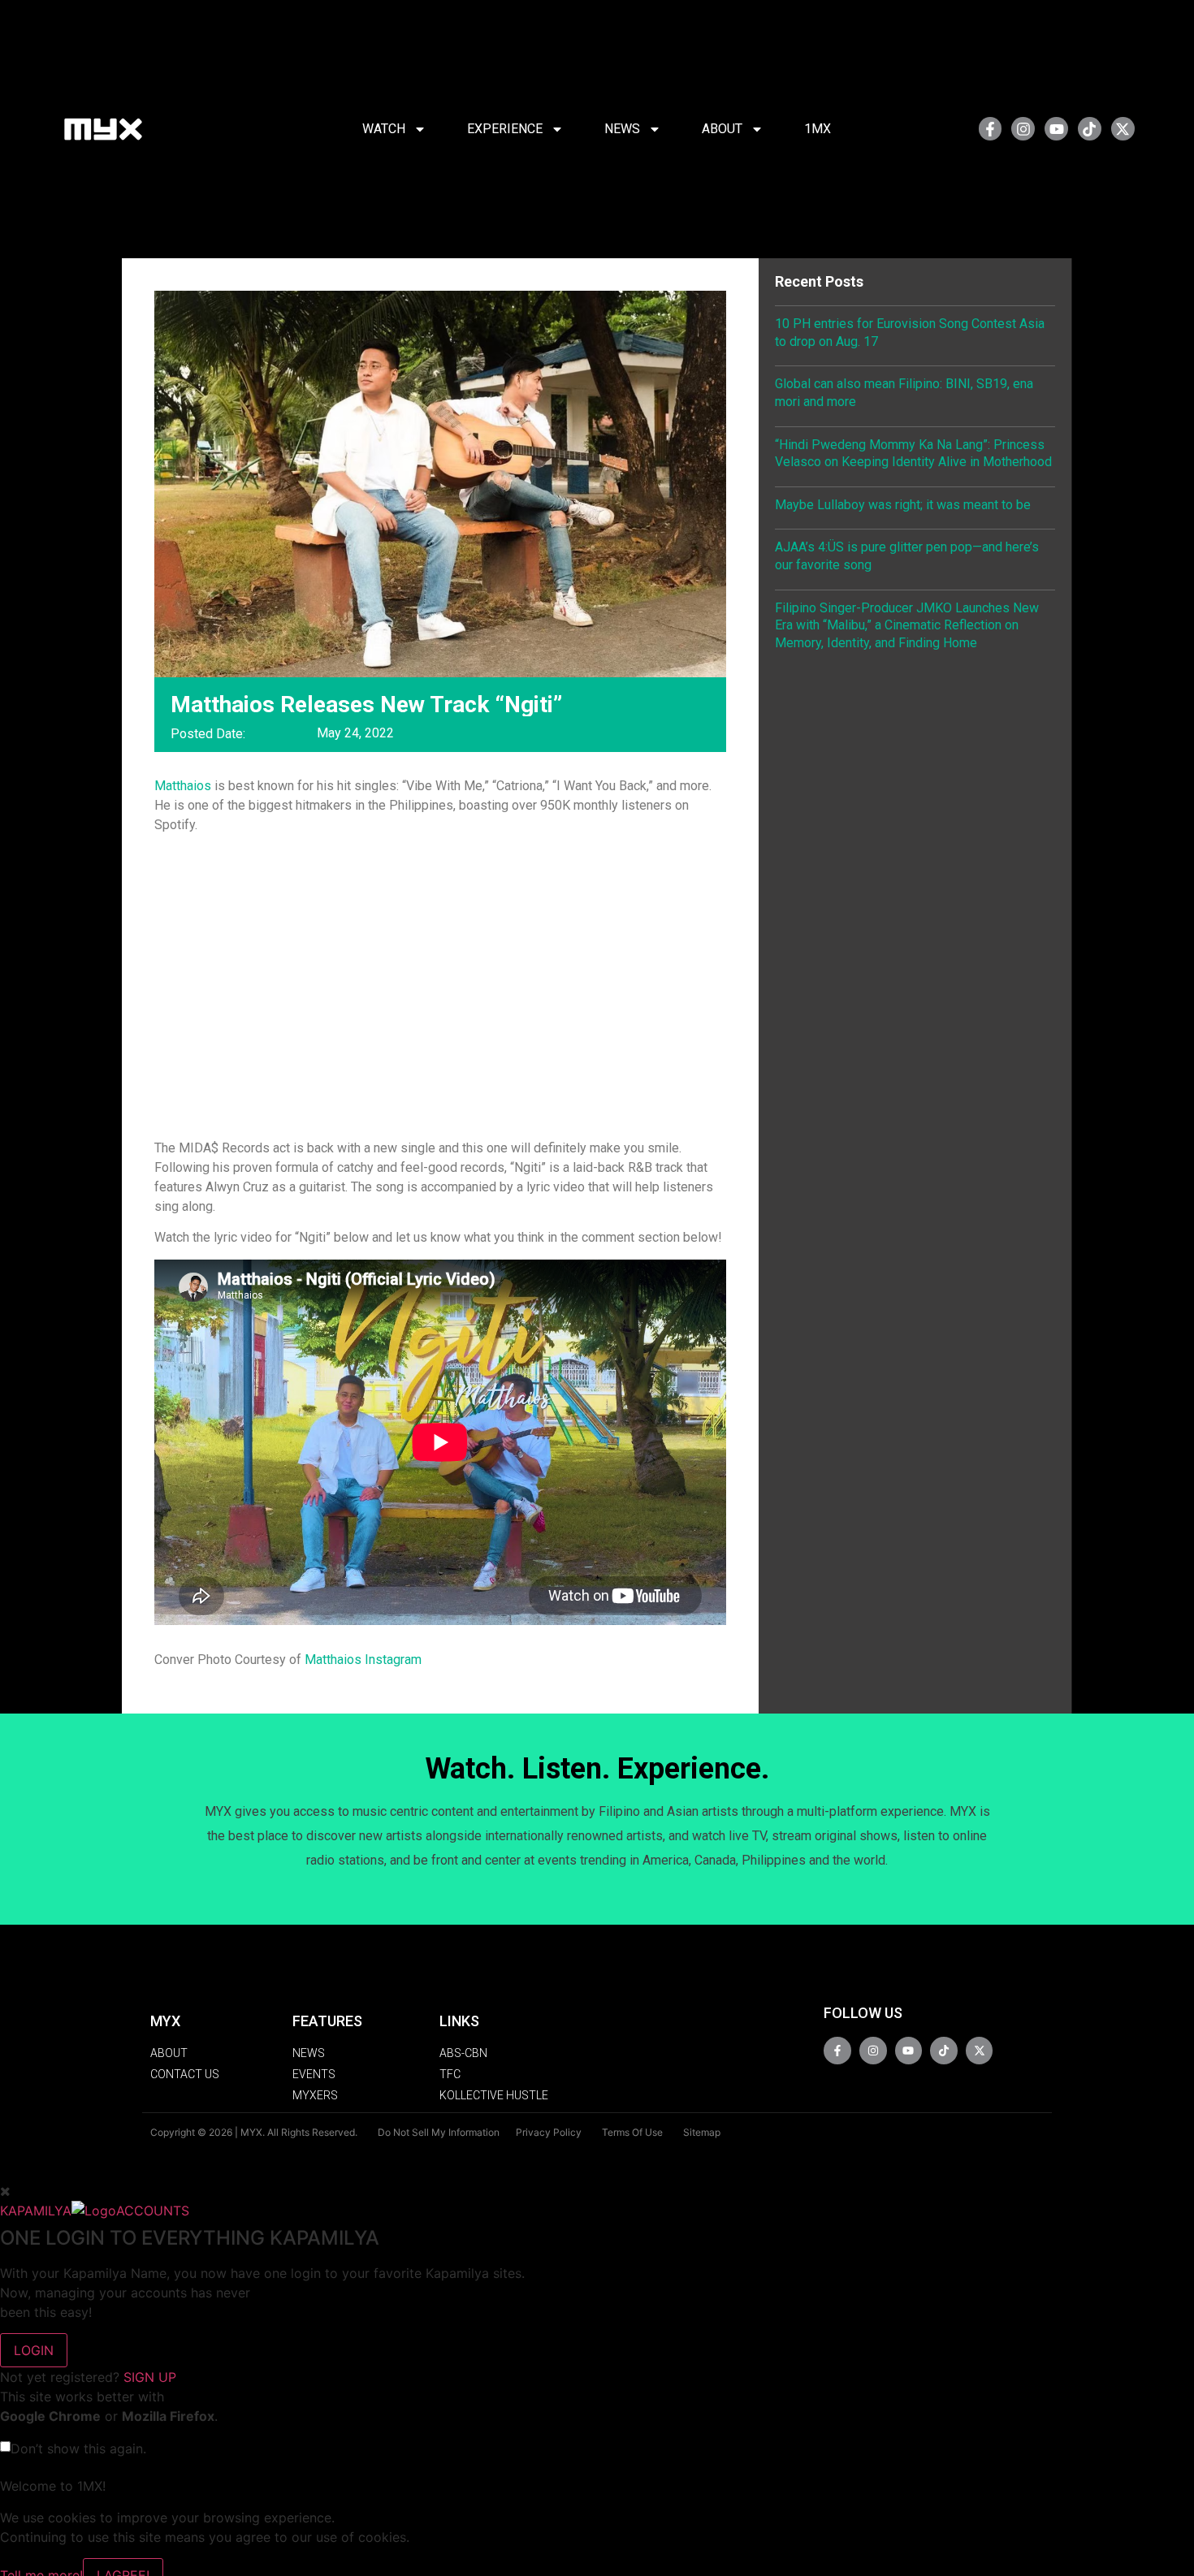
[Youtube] (1056, 129)
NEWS (622, 129)
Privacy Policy (549, 2132)
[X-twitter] (1123, 129)
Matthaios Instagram (363, 1660)
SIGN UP (150, 2377)
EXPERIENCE (505, 129)
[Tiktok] (1090, 129)
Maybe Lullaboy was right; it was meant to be (903, 505)
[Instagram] (1023, 129)
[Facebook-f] (991, 129)
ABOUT (722, 129)
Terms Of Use (632, 2132)
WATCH (384, 129)
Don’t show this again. (78, 2448)
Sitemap (702, 2132)
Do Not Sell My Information (439, 2132)
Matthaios (183, 786)
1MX (818, 129)
